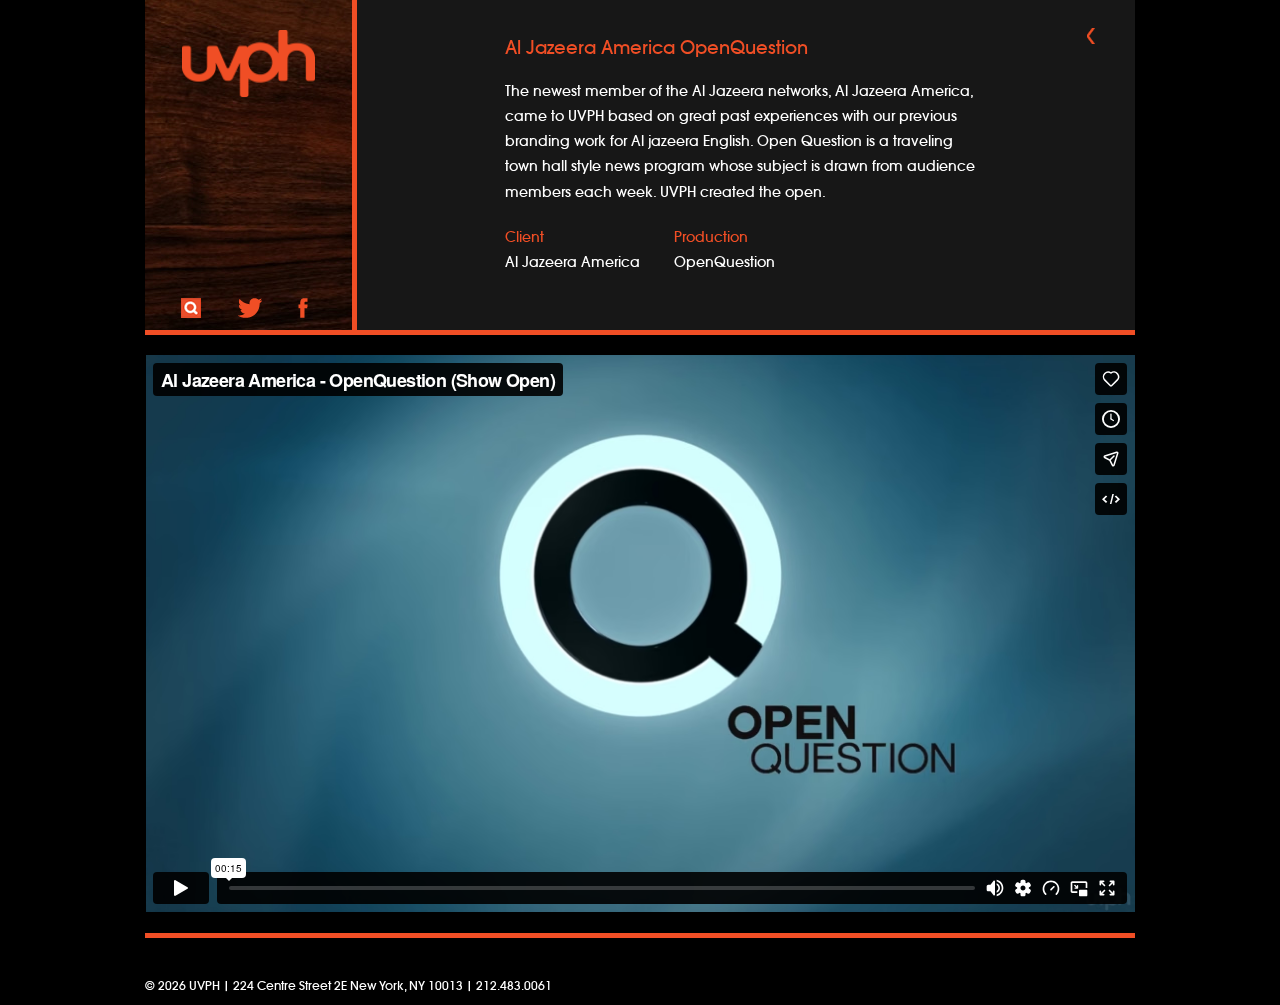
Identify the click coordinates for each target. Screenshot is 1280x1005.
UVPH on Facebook (303, 308)
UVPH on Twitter (250, 308)
